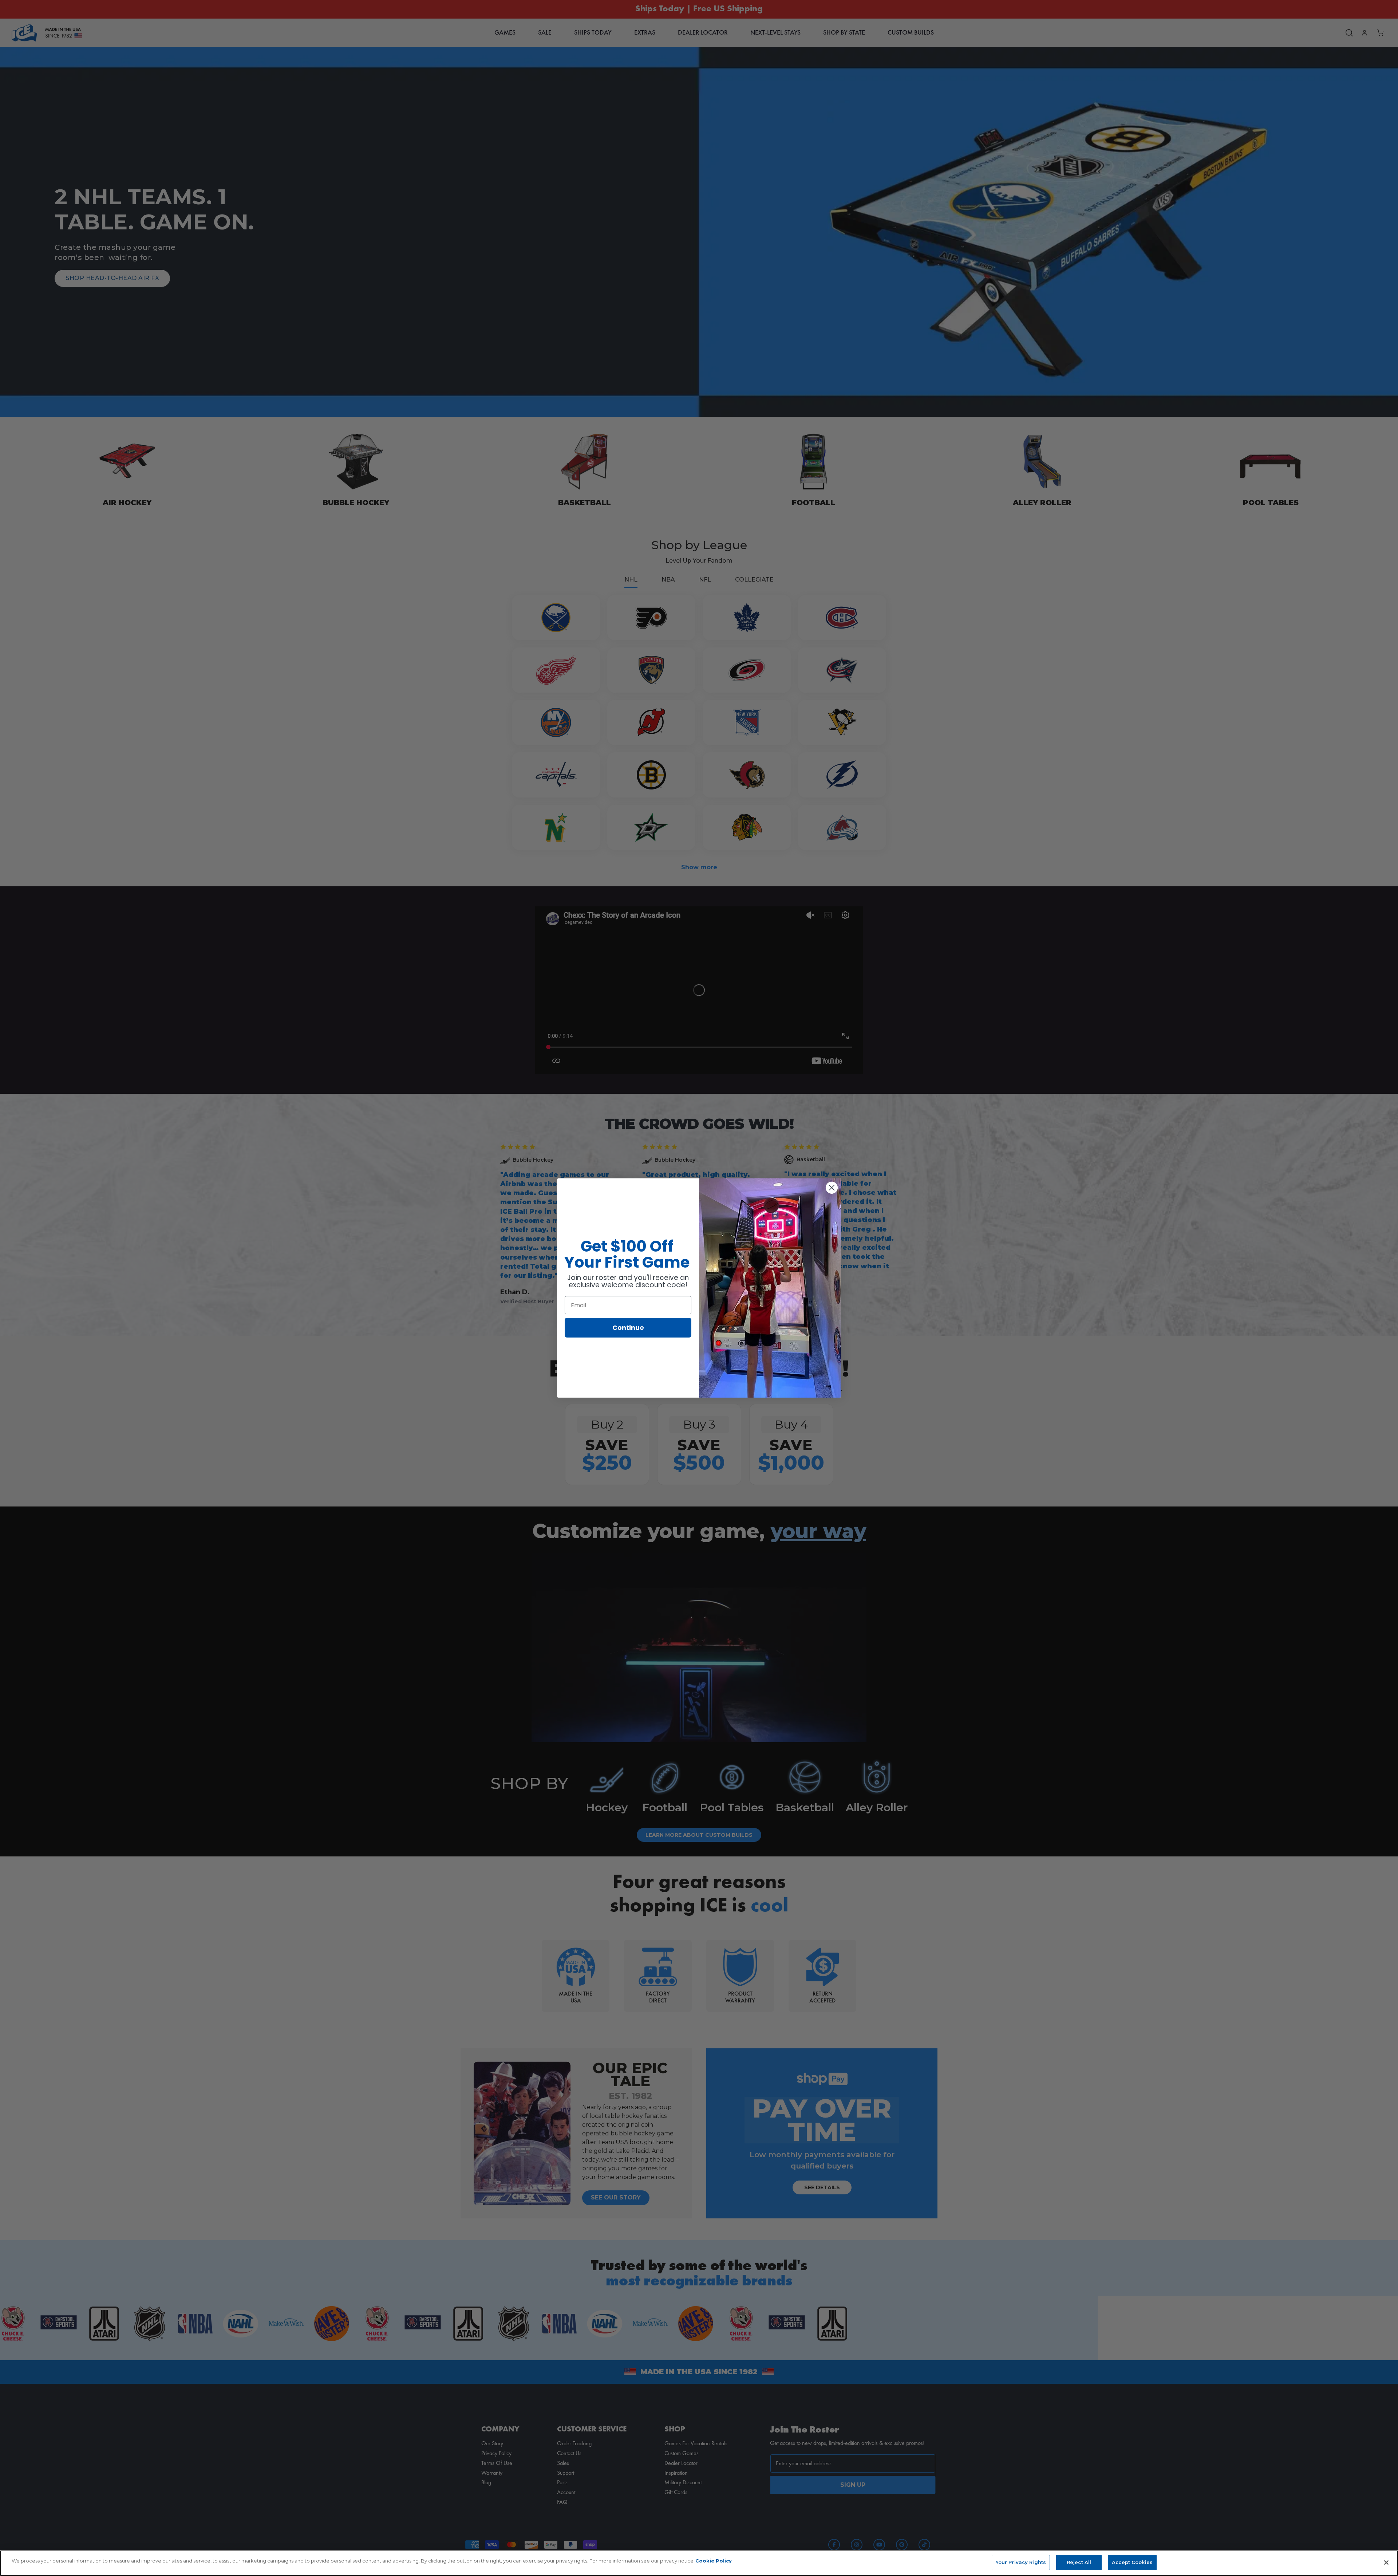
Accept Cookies (1132, 2562)
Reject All (1079, 2562)
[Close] (1386, 2563)
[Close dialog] (832, 1188)
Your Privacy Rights (1021, 2562)
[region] (699, 2563)
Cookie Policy (714, 2561)
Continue (628, 1328)
